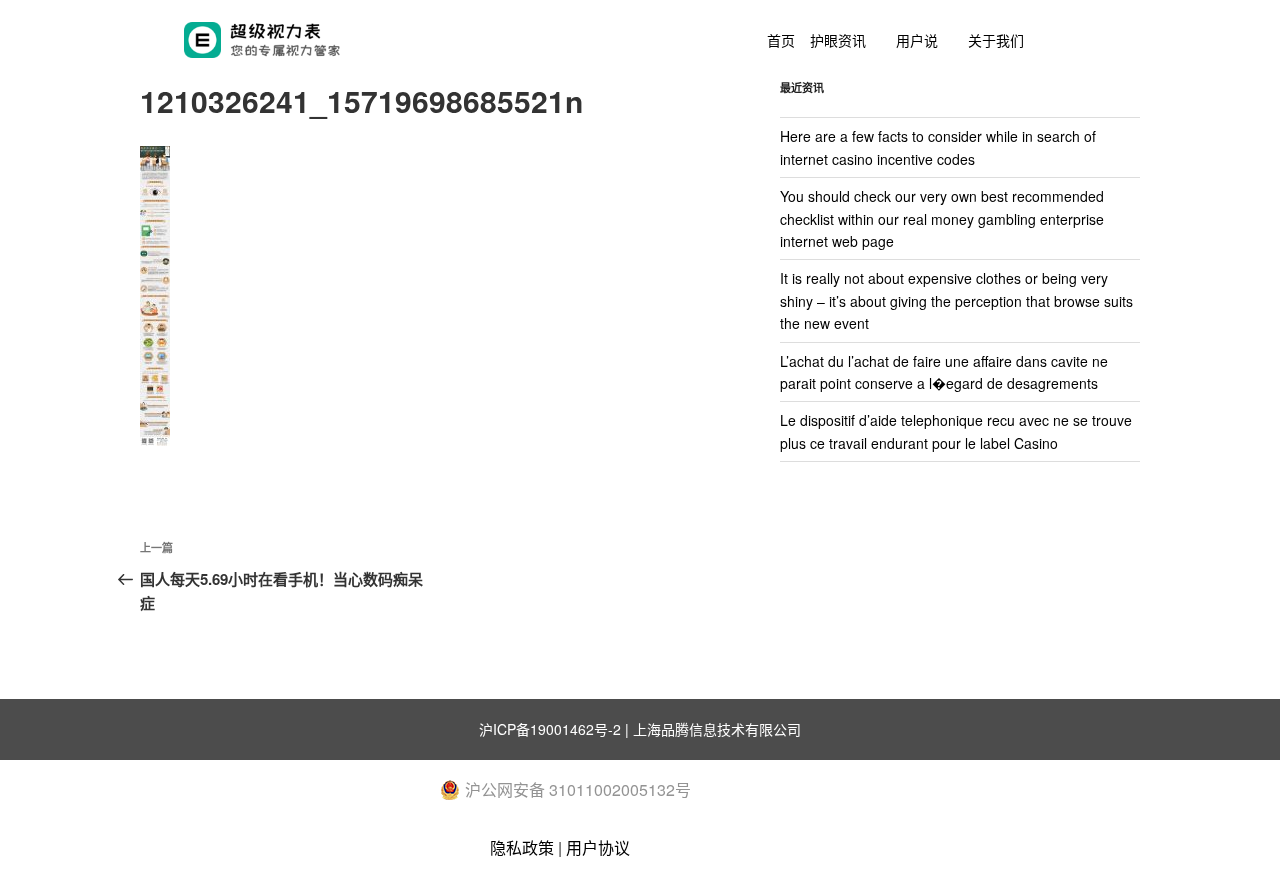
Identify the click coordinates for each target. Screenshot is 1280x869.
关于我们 (996, 40)
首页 (781, 40)
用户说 (917, 40)
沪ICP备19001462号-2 (550, 729)
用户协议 (598, 847)
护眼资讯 (838, 40)
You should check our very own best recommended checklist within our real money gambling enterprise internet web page (942, 218)
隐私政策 (522, 847)
